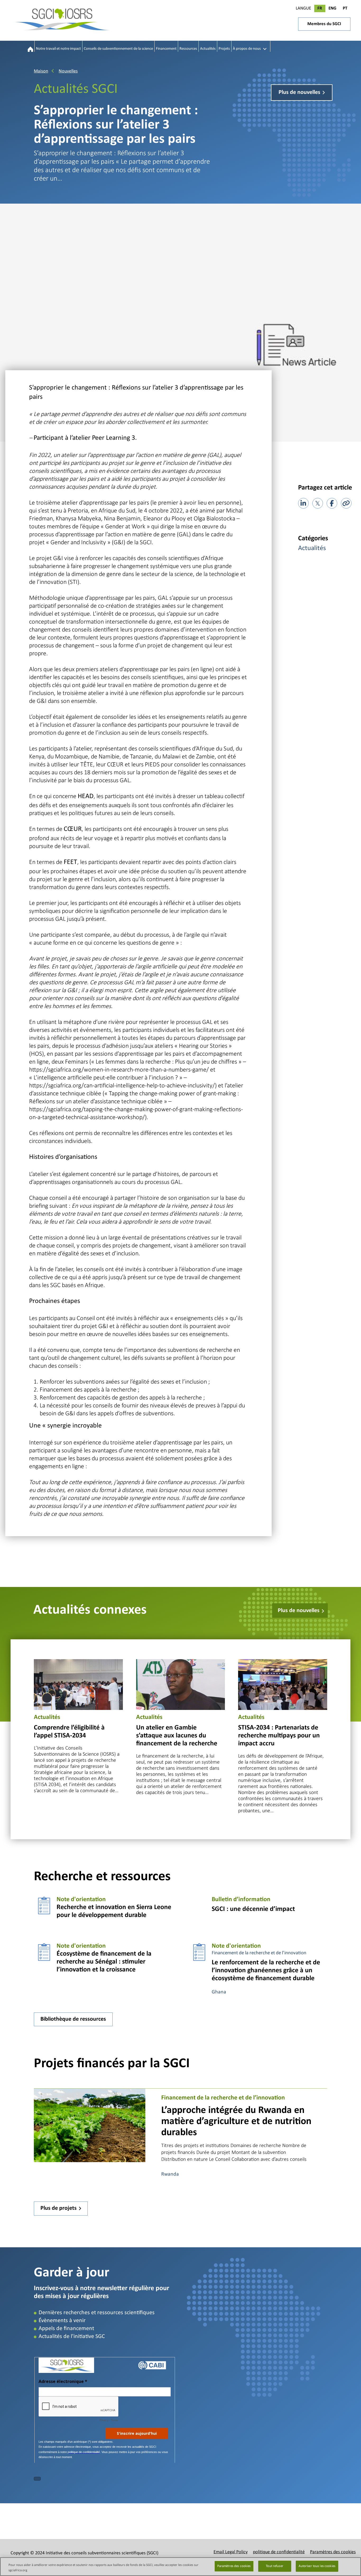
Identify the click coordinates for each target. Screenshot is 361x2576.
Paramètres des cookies (234, 2566)
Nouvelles (68, 71)
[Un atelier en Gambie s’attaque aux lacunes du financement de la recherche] (181, 1684)
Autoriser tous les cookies (317, 2566)
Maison (41, 71)
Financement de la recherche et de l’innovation (259, 1953)
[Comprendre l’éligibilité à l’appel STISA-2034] (78, 1684)
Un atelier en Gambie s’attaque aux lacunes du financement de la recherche (177, 1736)
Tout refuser (275, 2566)
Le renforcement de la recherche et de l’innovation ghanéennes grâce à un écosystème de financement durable (266, 1971)
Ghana (219, 1992)
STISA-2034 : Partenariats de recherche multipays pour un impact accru (279, 1736)
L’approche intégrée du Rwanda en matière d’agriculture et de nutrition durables (236, 2122)
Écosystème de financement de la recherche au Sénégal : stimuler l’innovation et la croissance (104, 1962)
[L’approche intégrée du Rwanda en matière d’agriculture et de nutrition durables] (90, 2125)
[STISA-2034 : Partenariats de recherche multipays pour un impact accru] (283, 1684)
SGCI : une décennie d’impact (253, 1909)
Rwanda (170, 2174)
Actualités (312, 548)
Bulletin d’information (241, 1900)
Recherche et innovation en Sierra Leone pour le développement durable (114, 1911)
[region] (181, 2567)
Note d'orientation (81, 1900)
